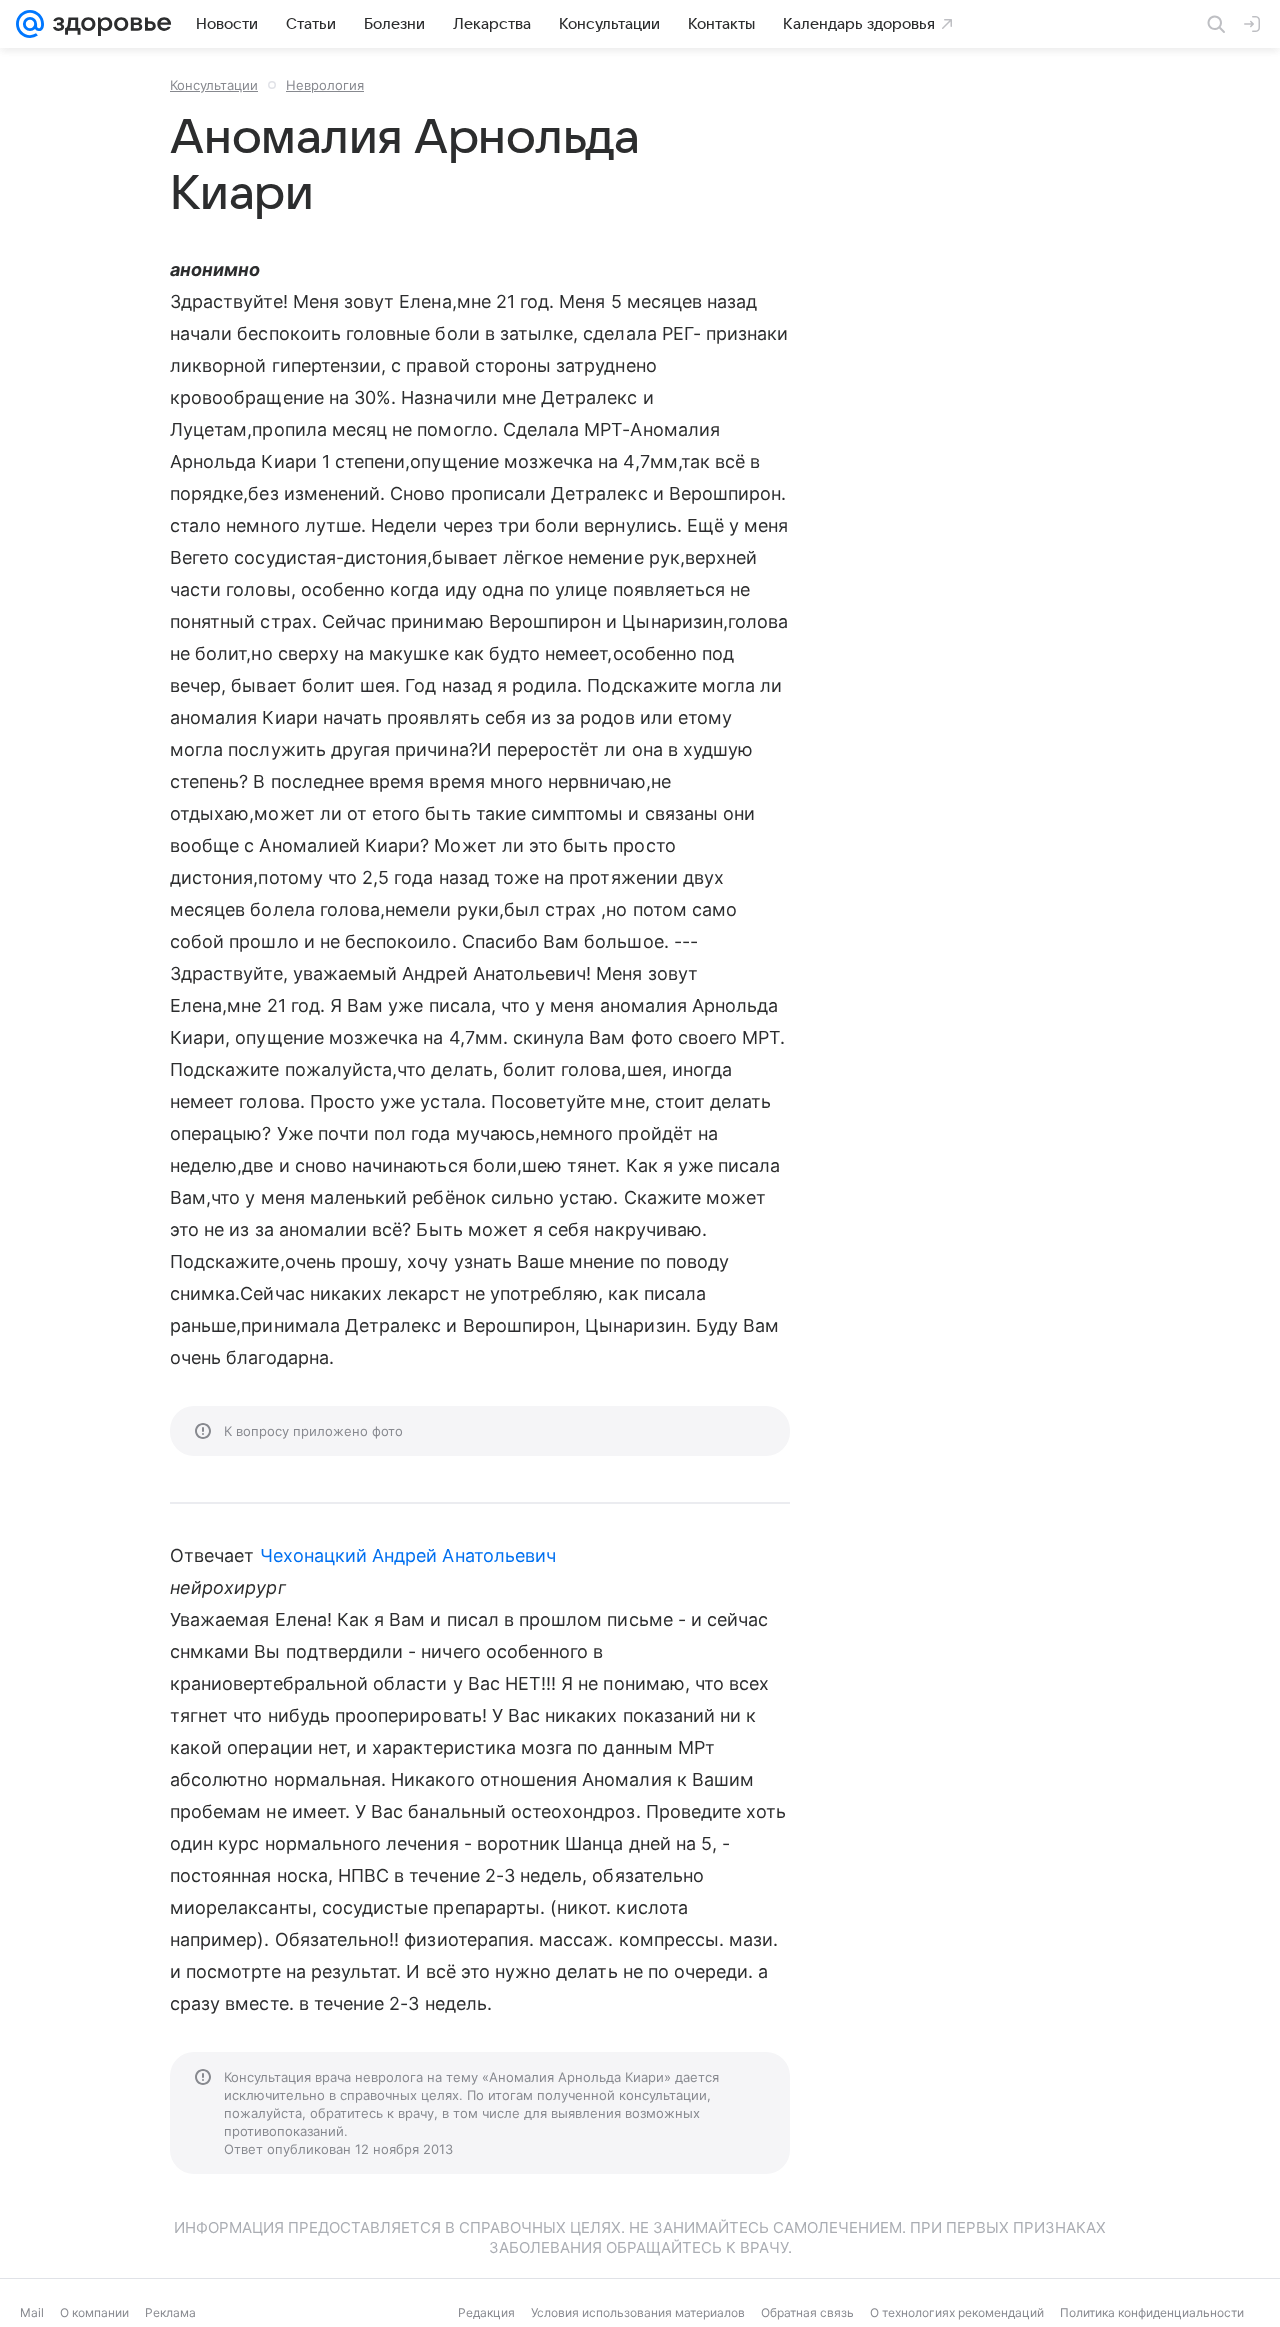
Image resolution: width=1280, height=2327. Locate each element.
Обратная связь (807, 2312)
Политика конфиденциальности (1152, 2312)
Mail (32, 2312)
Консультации (214, 85)
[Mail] (30, 24)
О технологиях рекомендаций (957, 2312)
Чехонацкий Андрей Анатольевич (408, 1555)
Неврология (325, 85)
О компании (94, 2312)
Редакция (486, 2312)
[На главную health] (108, 24)
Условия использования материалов (638, 2312)
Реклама (170, 2312)
